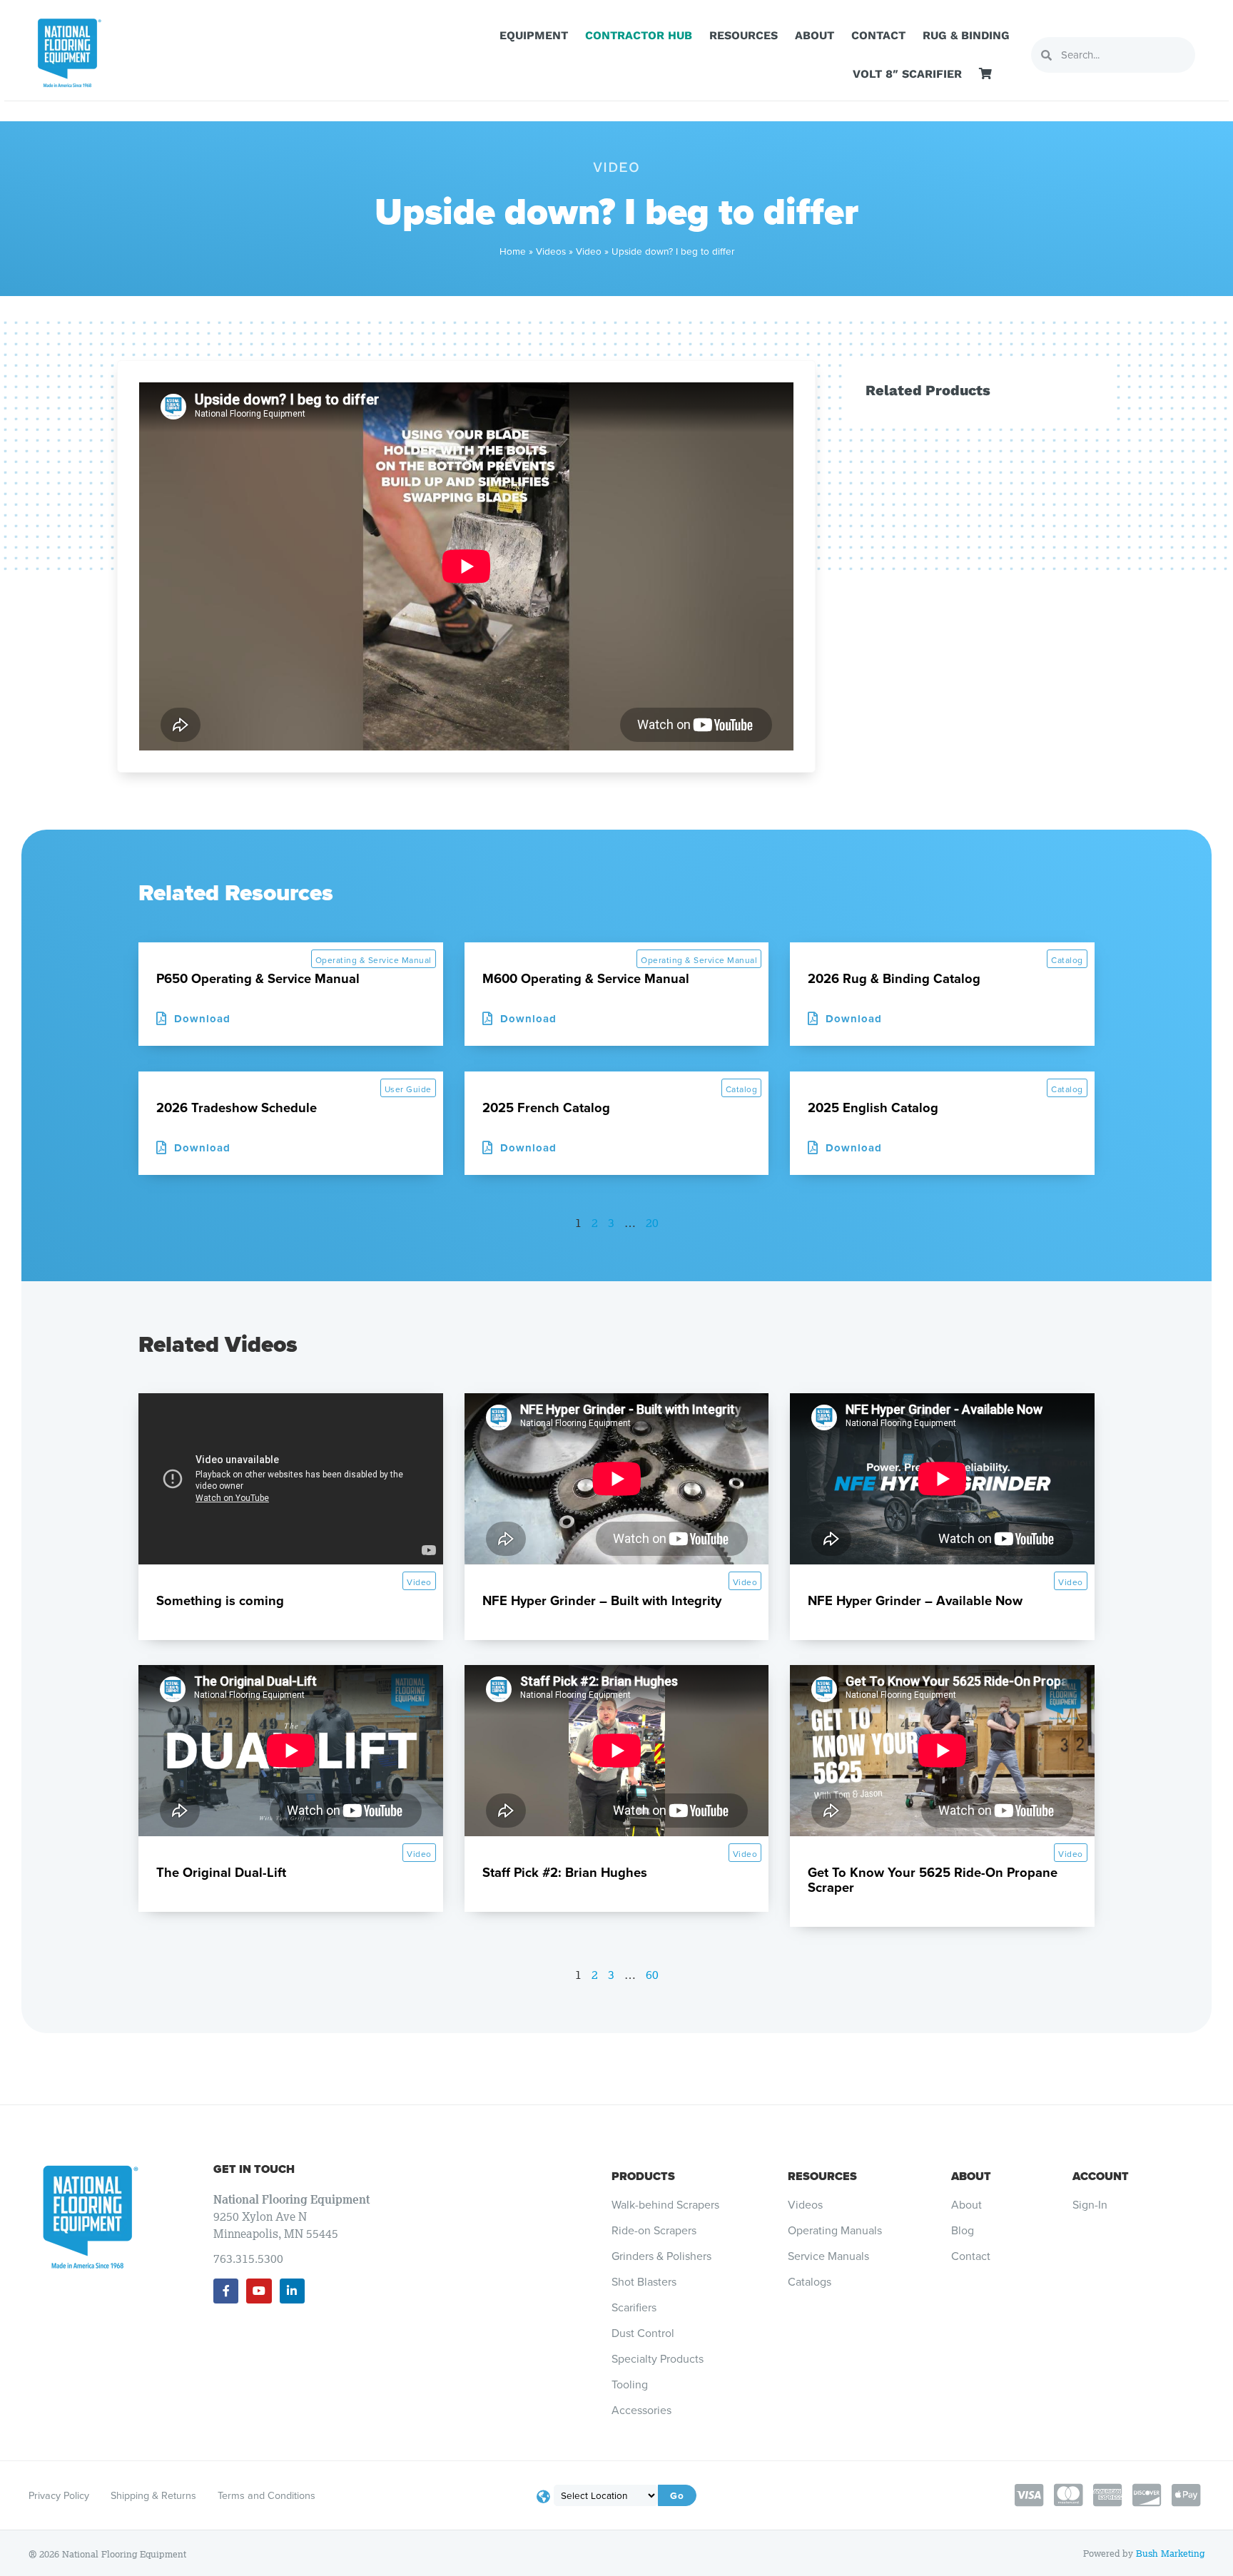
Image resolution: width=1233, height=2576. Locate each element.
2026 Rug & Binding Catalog (894, 978)
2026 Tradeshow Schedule (237, 1108)
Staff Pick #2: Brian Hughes (565, 1872)
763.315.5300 (248, 2259)
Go (677, 2495)
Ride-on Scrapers (654, 2231)
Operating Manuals (835, 2231)
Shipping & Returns (153, 2495)
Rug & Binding (966, 35)
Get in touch (254, 2169)
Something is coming (220, 1600)
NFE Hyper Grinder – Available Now (915, 1600)
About (815, 35)
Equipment (534, 35)
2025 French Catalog (546, 1108)
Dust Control (643, 2333)
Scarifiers (634, 2308)
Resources (744, 35)
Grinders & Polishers (661, 2256)
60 (652, 1975)
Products (643, 2176)
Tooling (630, 2385)
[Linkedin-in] (292, 2291)
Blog (963, 2231)
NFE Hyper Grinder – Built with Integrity (602, 1600)
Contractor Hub (639, 35)
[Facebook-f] (226, 2291)
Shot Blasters (644, 2282)
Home (513, 251)
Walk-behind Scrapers (665, 2205)
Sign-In (1090, 2205)
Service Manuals (828, 2256)
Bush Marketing (1170, 2554)
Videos (551, 251)
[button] (845, 1019)
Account (1101, 2176)
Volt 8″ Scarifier (907, 74)
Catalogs (810, 2282)
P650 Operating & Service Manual (258, 978)
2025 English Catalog (873, 1108)
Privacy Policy (59, 2495)
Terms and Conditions (267, 2495)
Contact (878, 35)
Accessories (641, 2410)
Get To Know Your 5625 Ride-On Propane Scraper (933, 1880)
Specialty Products (658, 2359)
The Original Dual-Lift (221, 1872)
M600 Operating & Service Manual (586, 978)
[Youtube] (259, 2291)
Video (589, 251)
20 (652, 1223)
